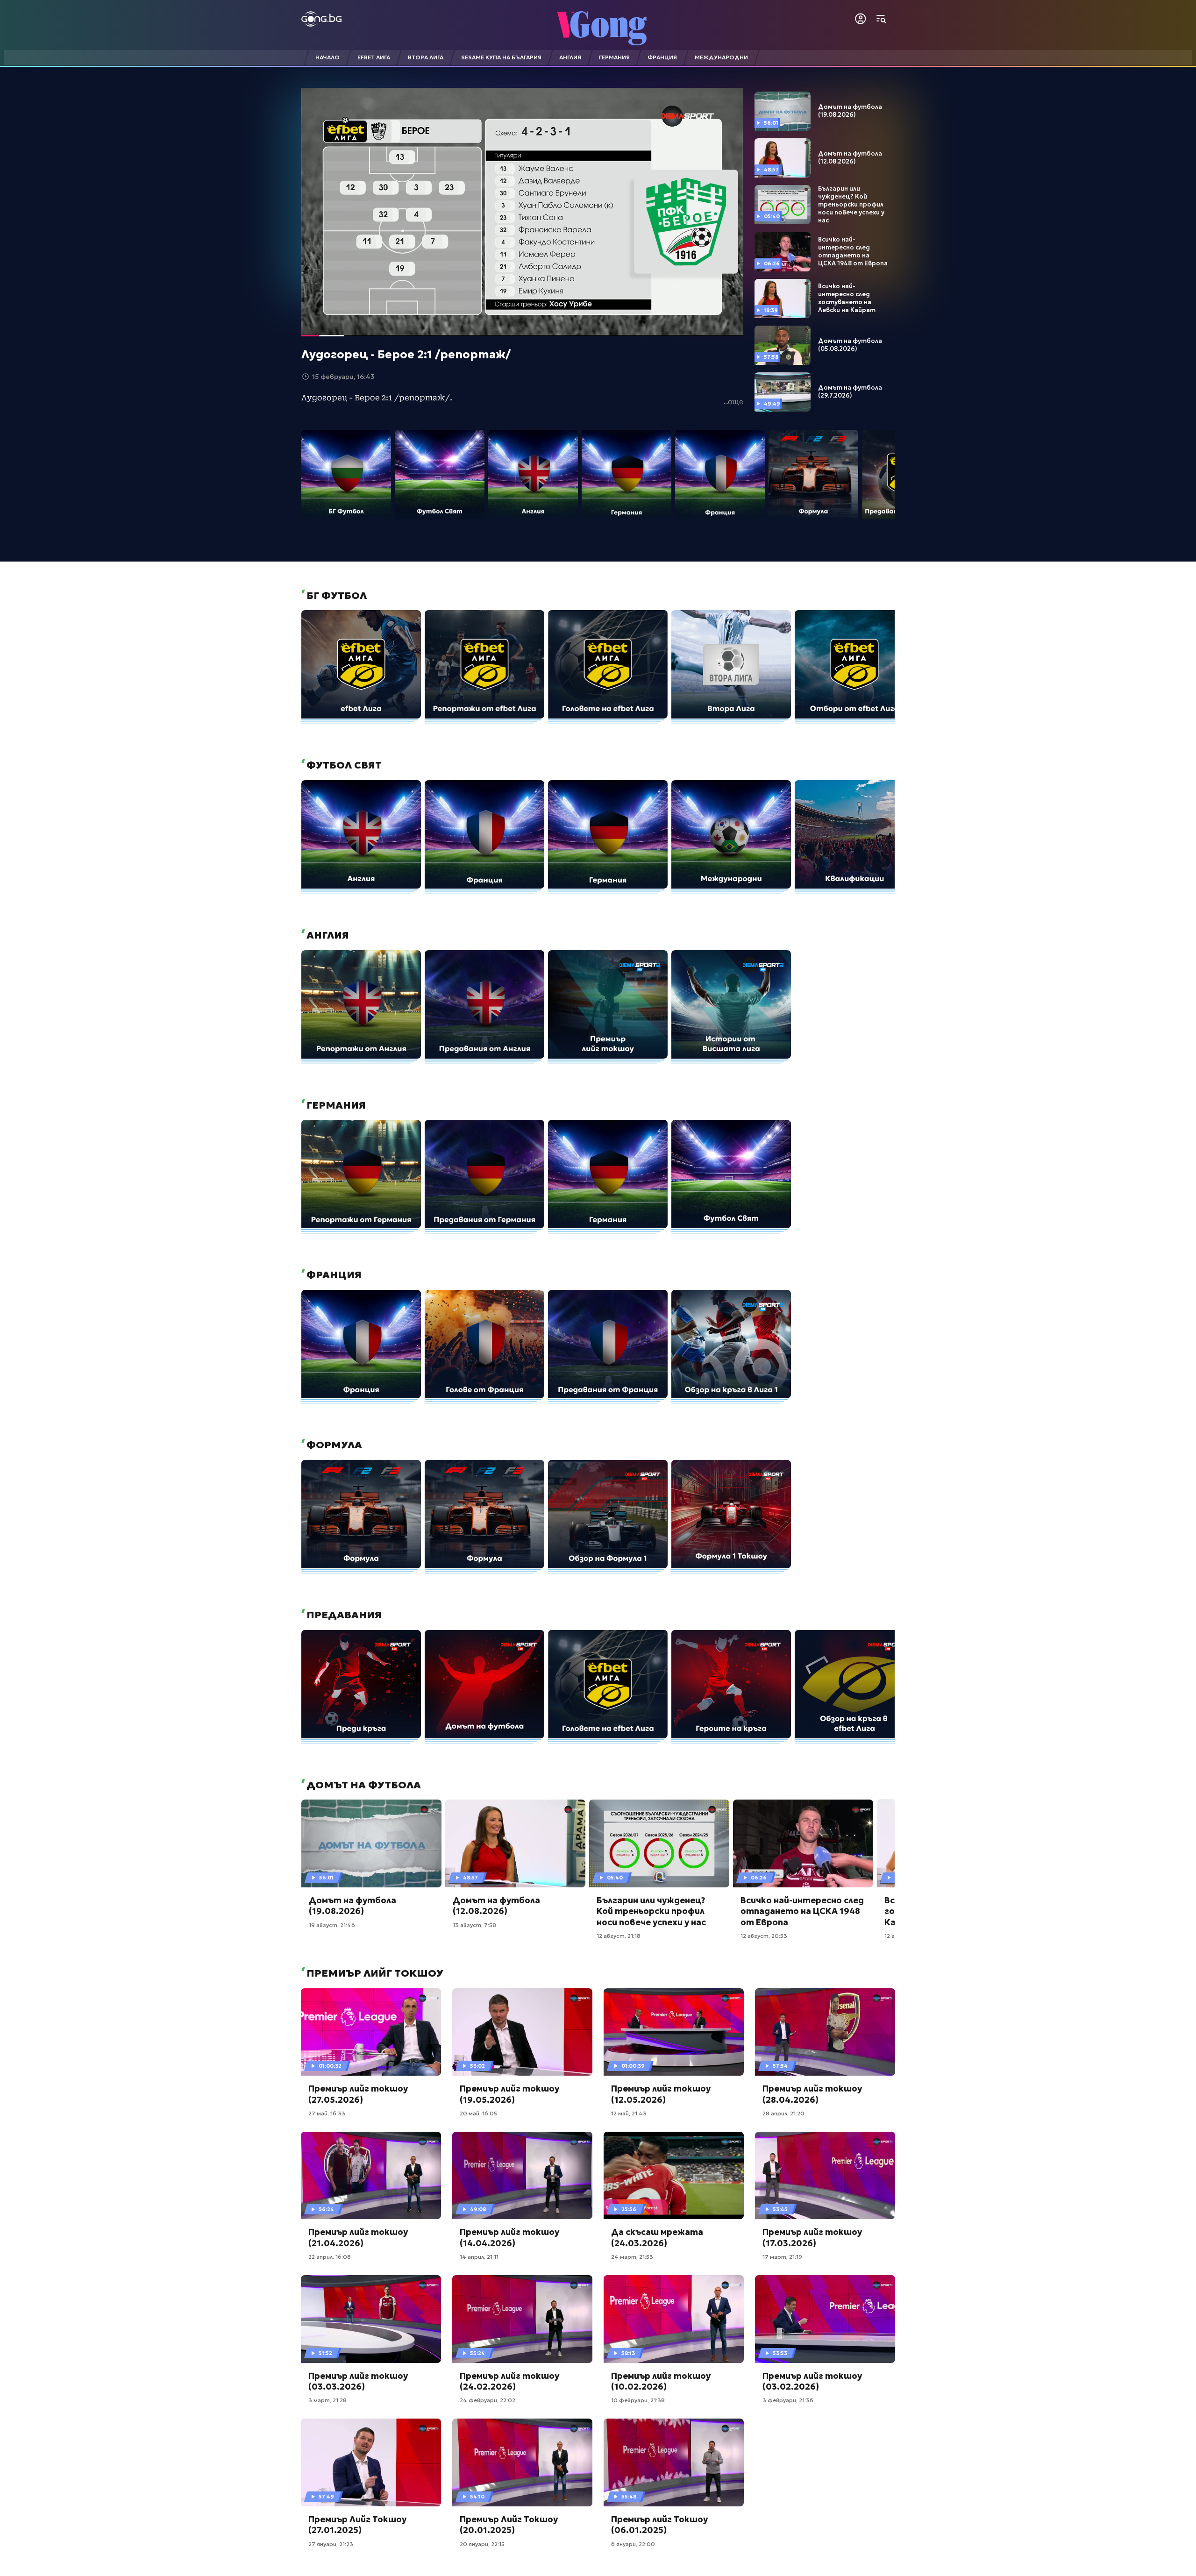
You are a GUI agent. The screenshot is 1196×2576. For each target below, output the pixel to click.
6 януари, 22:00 (633, 2544)
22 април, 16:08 (330, 2257)
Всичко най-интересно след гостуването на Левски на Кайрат (847, 298)
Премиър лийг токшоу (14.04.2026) (509, 2237)
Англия (327, 935)
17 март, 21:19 (782, 2257)
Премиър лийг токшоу (374, 1973)
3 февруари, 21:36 (788, 2400)
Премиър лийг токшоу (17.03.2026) (812, 2237)
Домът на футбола (363, 1785)
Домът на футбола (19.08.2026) (850, 111)
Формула (333, 1445)
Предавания (343, 1615)
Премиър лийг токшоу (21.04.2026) (358, 2237)
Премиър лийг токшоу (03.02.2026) (812, 2381)
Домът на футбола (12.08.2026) (850, 158)
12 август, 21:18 (619, 1936)
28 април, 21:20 (783, 2113)
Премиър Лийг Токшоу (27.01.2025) (357, 2525)
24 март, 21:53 (632, 2257)
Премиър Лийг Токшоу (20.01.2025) (509, 2525)
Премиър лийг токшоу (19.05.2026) (509, 2094)
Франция (333, 1275)
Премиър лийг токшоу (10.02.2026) (661, 2381)
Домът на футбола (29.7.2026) (850, 392)
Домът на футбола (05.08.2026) (850, 345)
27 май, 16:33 (327, 2113)
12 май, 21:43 (629, 2113)
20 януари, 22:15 (482, 2544)
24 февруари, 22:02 (488, 2400)
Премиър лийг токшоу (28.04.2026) (812, 2094)
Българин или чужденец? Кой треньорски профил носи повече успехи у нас (851, 205)
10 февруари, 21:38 (638, 2400)
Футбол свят (343, 765)
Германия (335, 1105)
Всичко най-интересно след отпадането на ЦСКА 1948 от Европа (853, 252)
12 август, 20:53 (764, 1936)
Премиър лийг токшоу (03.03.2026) (358, 2381)
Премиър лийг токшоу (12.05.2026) (661, 2094)
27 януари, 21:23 (331, 2544)
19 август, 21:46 (332, 1925)
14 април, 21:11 (479, 2257)
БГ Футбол (335, 596)
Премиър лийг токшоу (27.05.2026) (358, 2094)
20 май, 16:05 (478, 2113)
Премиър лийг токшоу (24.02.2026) (509, 2381)
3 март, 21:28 (327, 2400)
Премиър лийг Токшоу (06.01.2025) (659, 2525)
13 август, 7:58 (474, 1925)
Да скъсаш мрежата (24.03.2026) (657, 2237)
